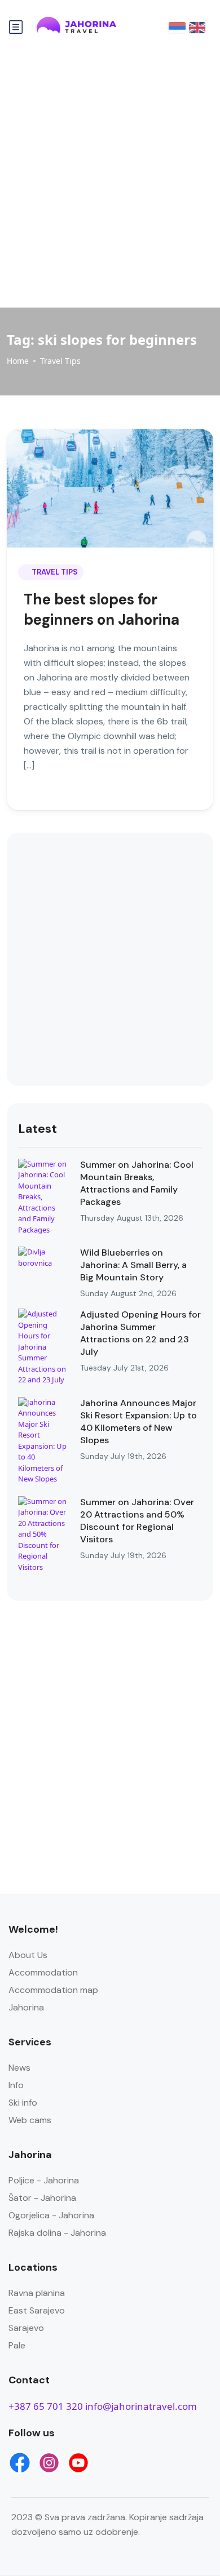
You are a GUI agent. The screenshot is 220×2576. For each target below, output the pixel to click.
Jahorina (26, 2007)
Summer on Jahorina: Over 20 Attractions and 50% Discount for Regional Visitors (137, 1521)
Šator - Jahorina (42, 2198)
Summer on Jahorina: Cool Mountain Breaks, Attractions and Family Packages (137, 1183)
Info (16, 2085)
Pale (17, 2345)
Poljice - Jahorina (44, 2180)
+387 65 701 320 (46, 2406)
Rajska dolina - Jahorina (57, 2233)
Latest (38, 1129)
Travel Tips (60, 361)
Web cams (30, 2120)
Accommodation (43, 1972)
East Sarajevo (37, 2310)
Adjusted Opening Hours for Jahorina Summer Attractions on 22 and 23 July (140, 1333)
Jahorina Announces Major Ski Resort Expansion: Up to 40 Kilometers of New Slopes (138, 1422)
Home (18, 361)
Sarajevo (26, 2328)
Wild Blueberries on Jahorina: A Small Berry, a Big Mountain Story (133, 1265)
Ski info (23, 2103)
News (19, 2068)
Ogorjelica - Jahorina (51, 2215)
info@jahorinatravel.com (141, 2406)
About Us (28, 1955)
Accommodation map (53, 1990)
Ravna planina (37, 2293)
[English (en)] (197, 27)
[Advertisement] (110, 178)
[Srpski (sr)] (177, 27)
